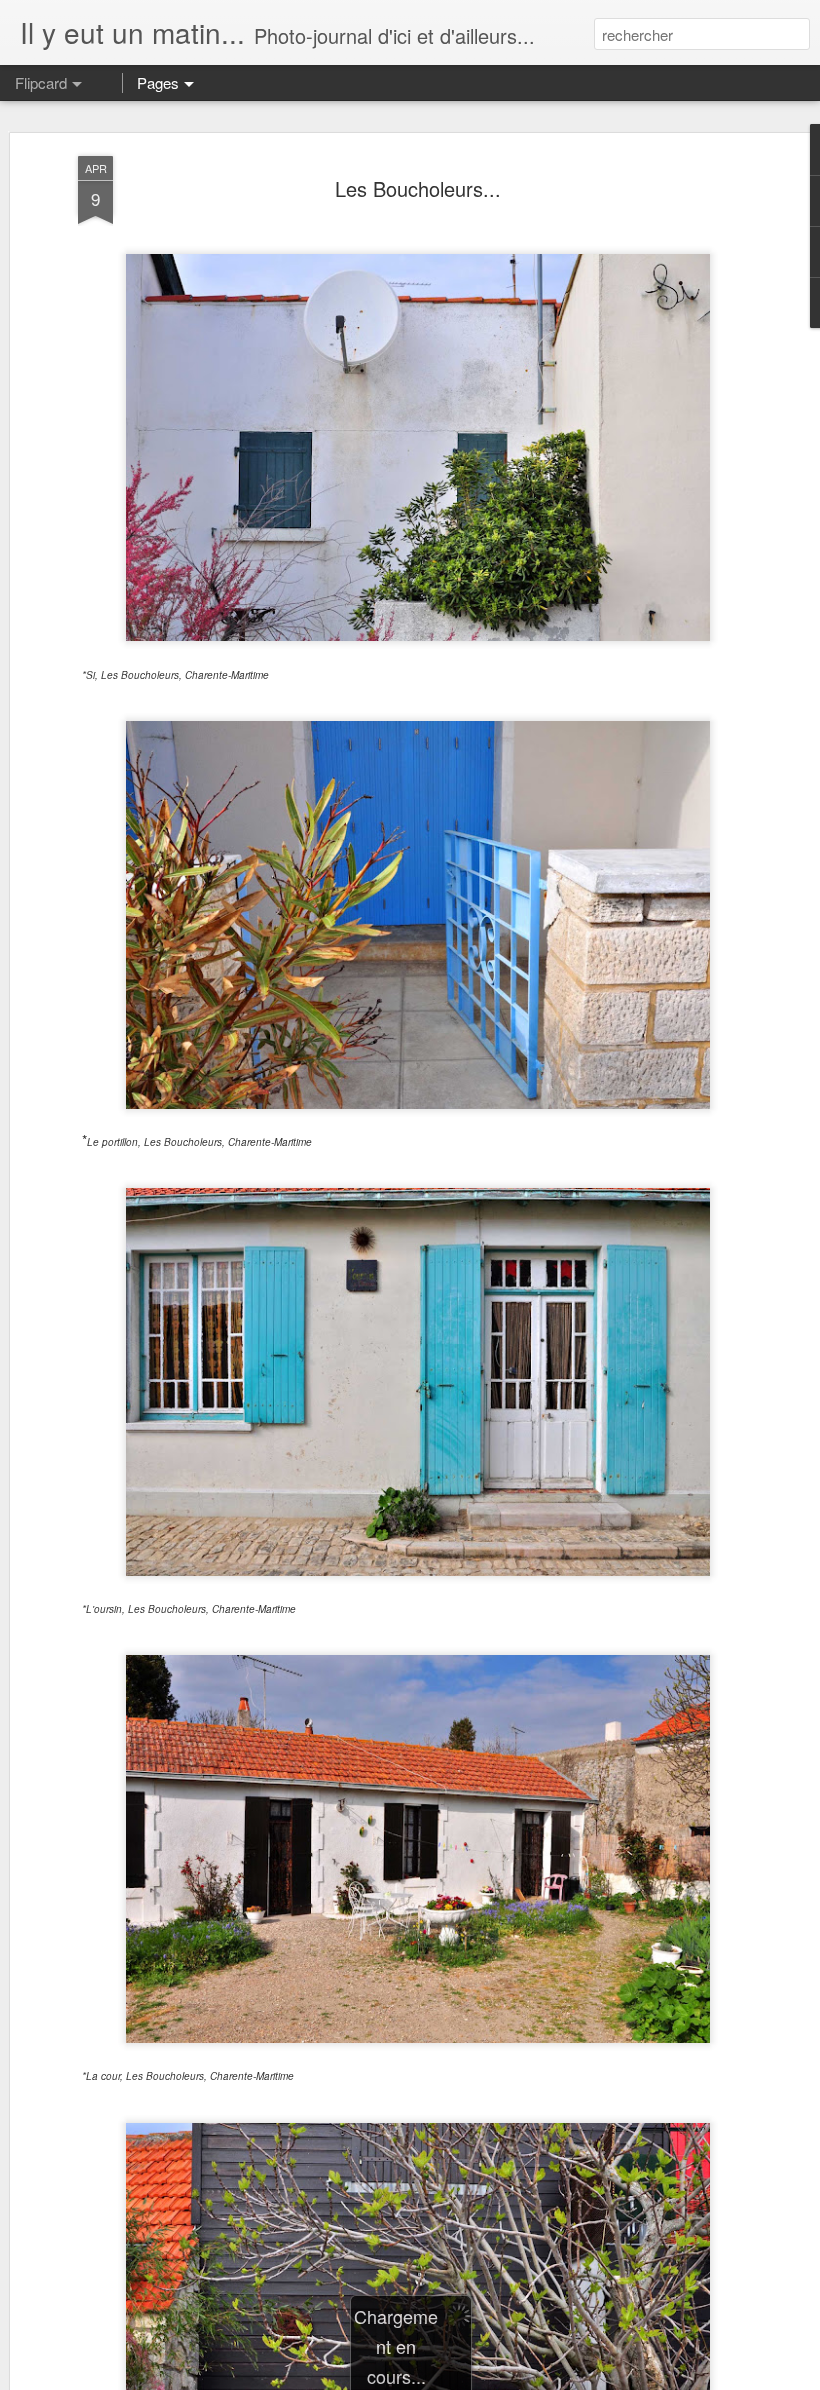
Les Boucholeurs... (418, 188)
